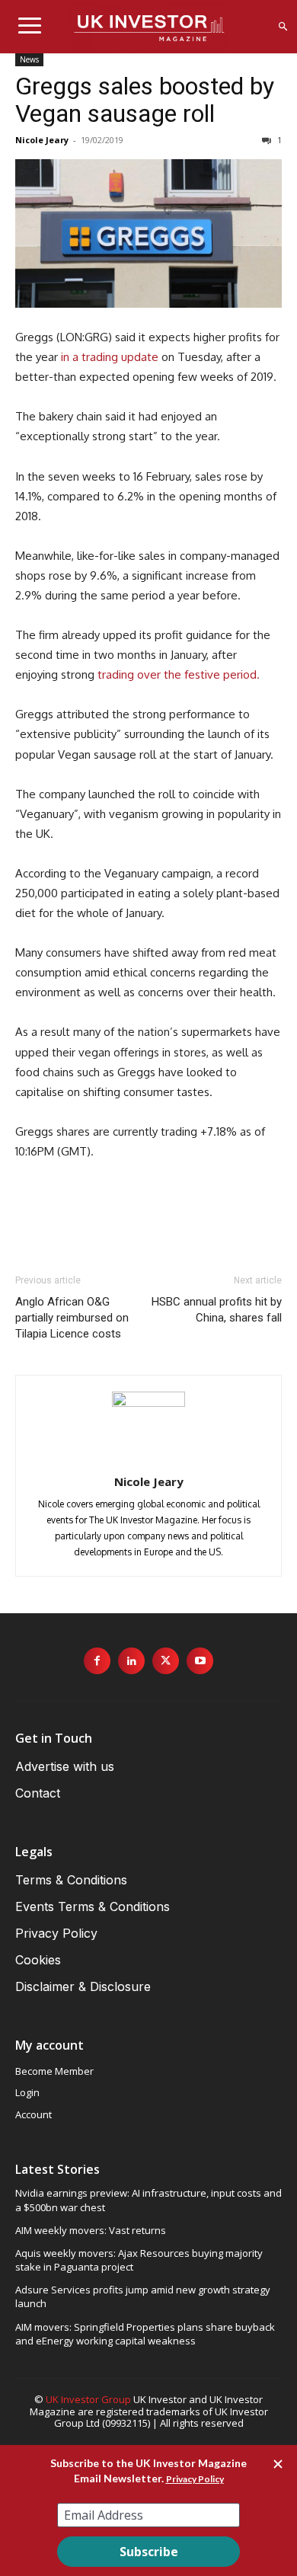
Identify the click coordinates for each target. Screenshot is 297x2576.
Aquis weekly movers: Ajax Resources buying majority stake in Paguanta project (139, 2260)
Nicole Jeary (42, 140)
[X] (166, 1661)
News (29, 59)
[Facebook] (97, 1661)
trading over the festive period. (179, 674)
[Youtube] (200, 1661)
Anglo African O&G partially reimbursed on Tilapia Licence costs (72, 1318)
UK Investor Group (88, 2399)
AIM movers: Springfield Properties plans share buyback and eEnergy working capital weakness (145, 2334)
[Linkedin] (131, 1661)
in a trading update (110, 357)
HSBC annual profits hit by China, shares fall (217, 1310)
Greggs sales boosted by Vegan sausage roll (145, 100)
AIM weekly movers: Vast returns (91, 2230)
